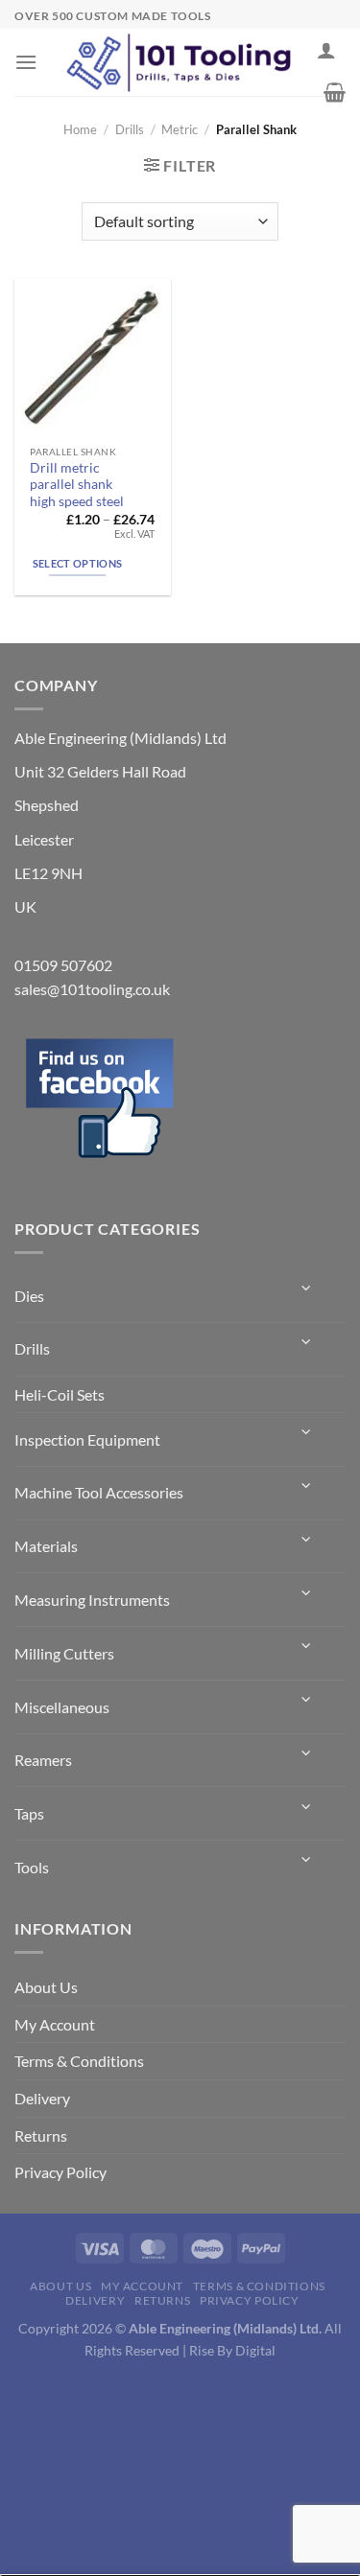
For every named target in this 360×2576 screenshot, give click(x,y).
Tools (32, 1867)
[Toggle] (307, 1288)
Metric (180, 129)
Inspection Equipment (87, 1439)
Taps (29, 1813)
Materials (46, 1546)
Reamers (43, 1760)
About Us (46, 1987)
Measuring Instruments (92, 1600)
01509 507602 (63, 965)
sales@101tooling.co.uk (92, 989)
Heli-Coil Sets (60, 1394)
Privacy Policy (60, 2172)
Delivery (42, 2098)
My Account (55, 2024)
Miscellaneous (62, 1707)
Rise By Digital (232, 2350)
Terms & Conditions (79, 2061)
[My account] (326, 50)
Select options (78, 563)
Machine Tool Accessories (99, 1492)
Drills (130, 129)
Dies (29, 1296)
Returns (41, 2135)
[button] (26, 62)
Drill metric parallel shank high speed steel (77, 485)
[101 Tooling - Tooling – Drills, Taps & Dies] (180, 62)
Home (80, 129)
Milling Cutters (64, 1653)
